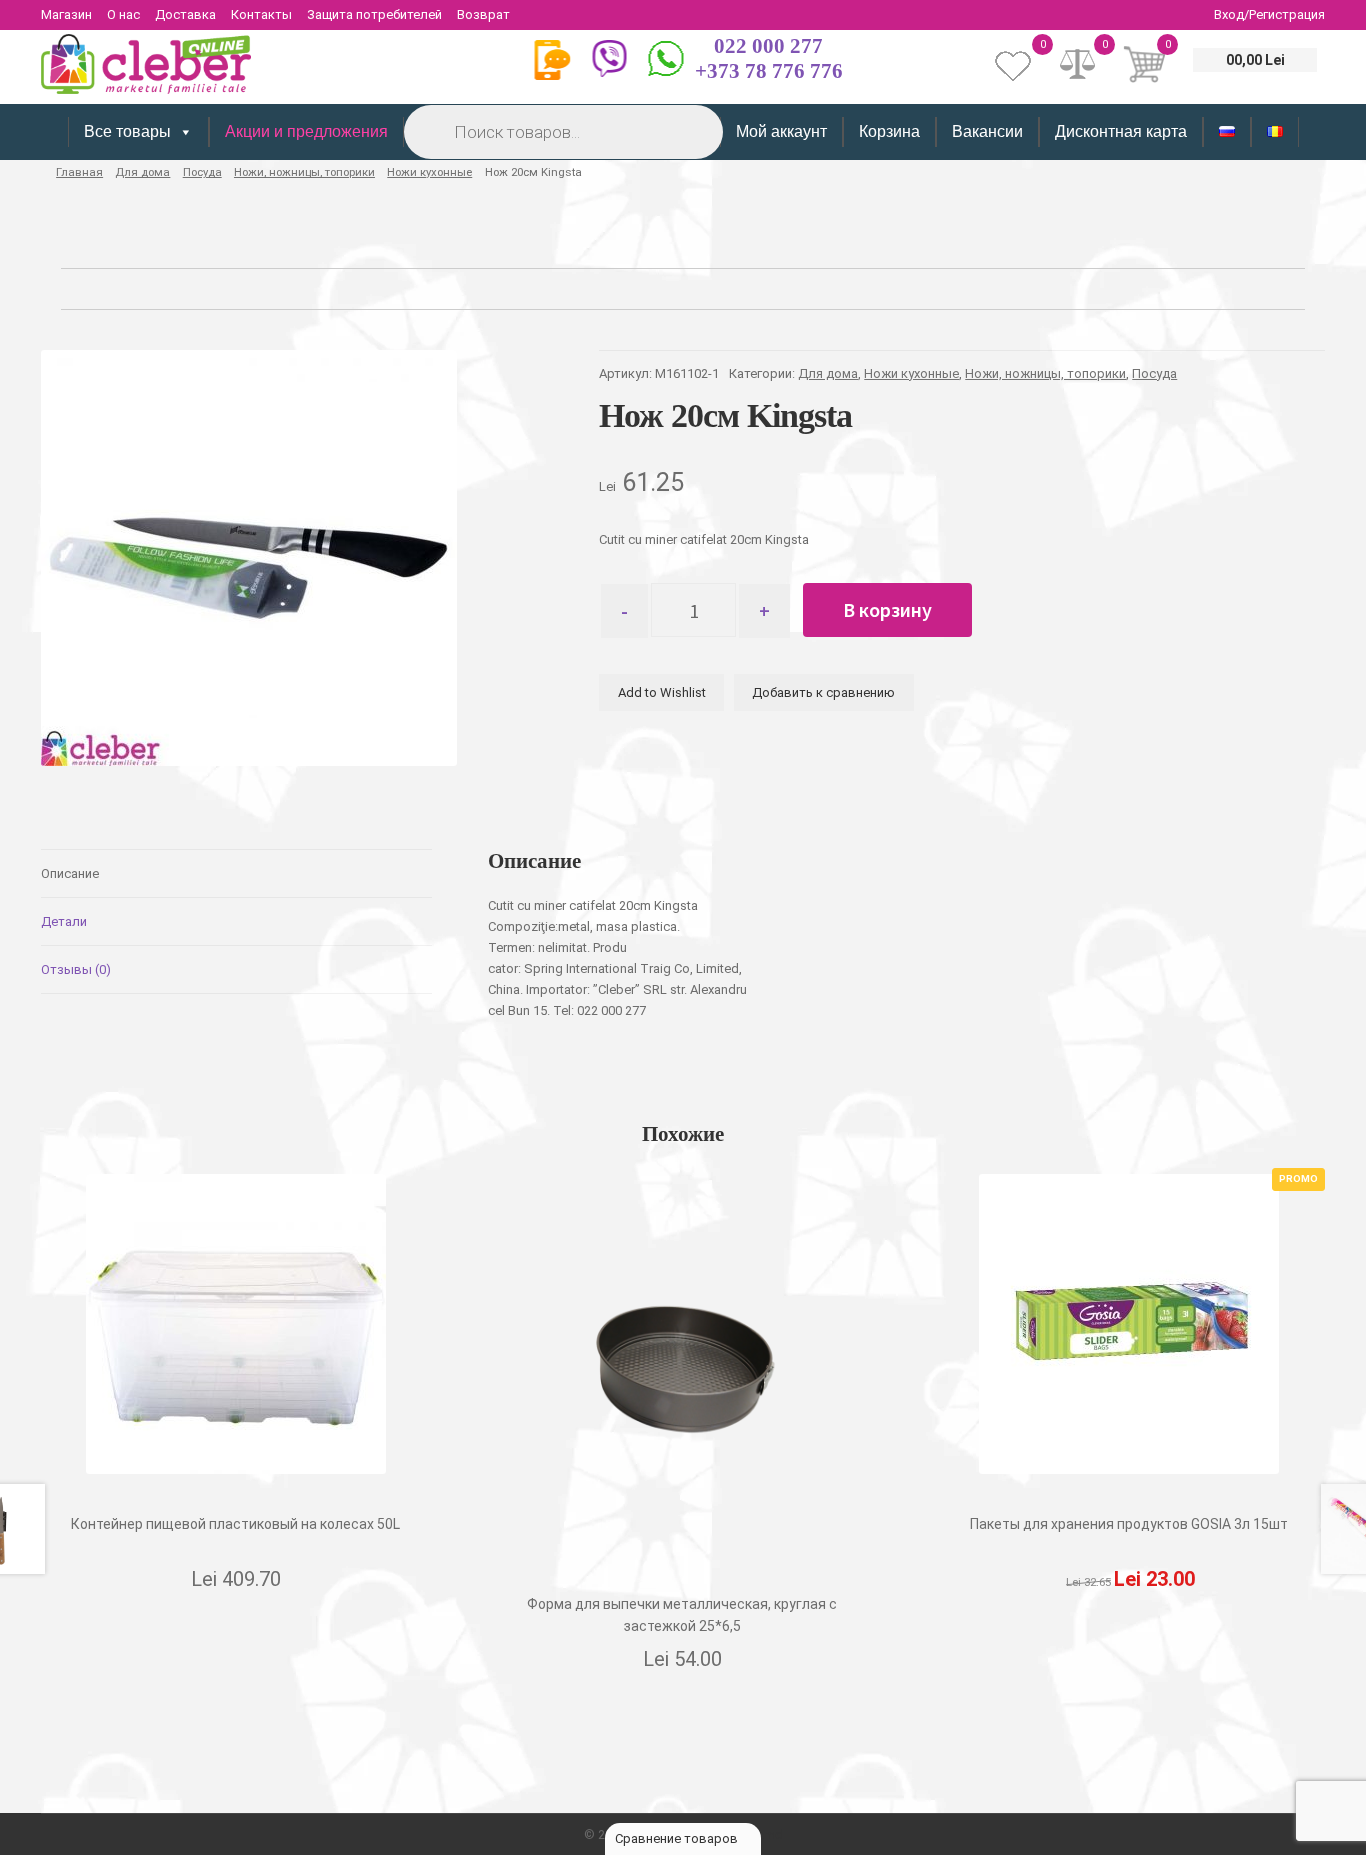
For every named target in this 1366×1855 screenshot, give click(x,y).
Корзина (889, 131)
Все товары (127, 131)
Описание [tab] (70, 873)
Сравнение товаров (678, 1838)
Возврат (483, 14)
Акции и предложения (306, 131)
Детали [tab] (64, 921)
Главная (79, 172)
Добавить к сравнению (823, 692)
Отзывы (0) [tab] (76, 969)
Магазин (66, 14)
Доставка (185, 14)
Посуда (202, 172)
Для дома (142, 172)
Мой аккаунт (781, 131)
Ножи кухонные (429, 172)
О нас (123, 14)
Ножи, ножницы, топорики (304, 172)
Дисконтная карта (1121, 131)
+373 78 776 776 (769, 71)
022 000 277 (768, 46)
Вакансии (987, 131)
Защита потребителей (374, 14)
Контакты (261, 14)
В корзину (887, 609)
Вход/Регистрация (1269, 14)
